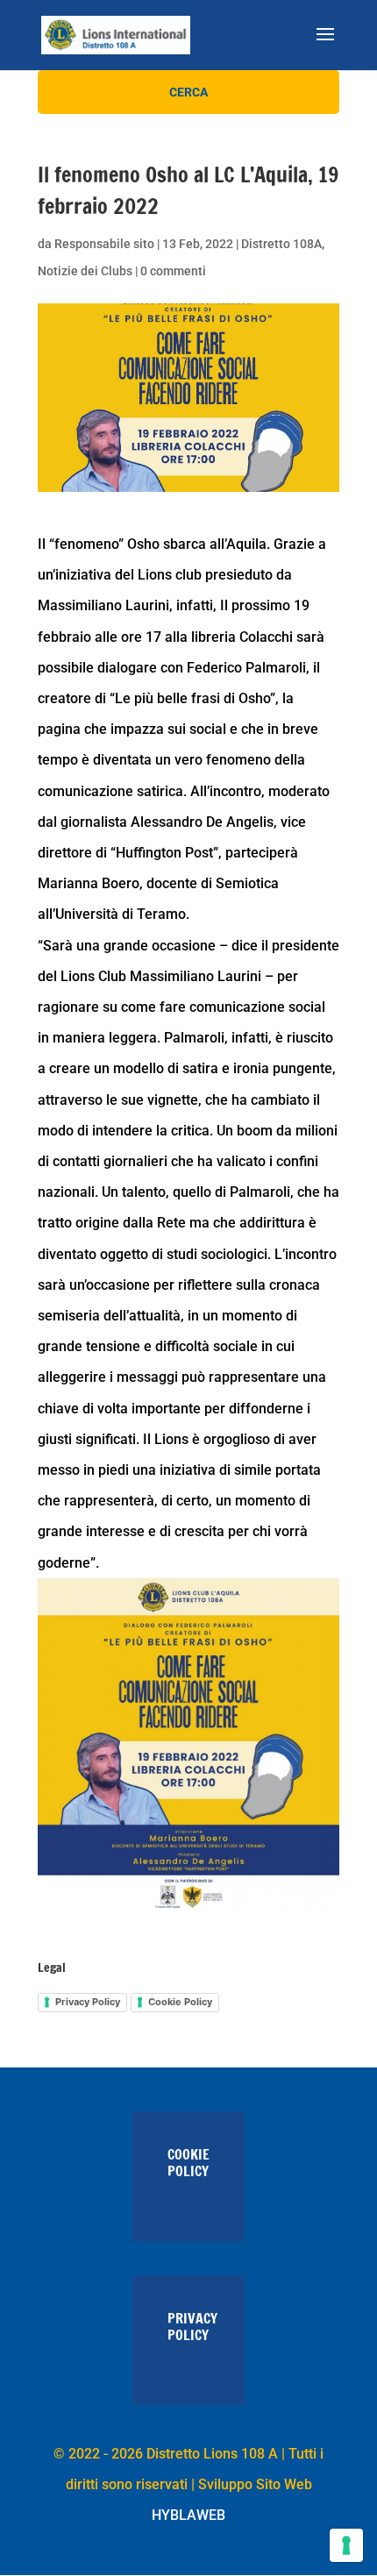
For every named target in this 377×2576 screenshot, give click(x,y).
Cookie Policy (180, 2002)
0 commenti (173, 271)
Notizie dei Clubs (85, 271)
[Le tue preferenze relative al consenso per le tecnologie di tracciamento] (346, 2545)
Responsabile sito (104, 244)
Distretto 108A (281, 244)
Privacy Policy (88, 2002)
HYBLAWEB (188, 2515)
